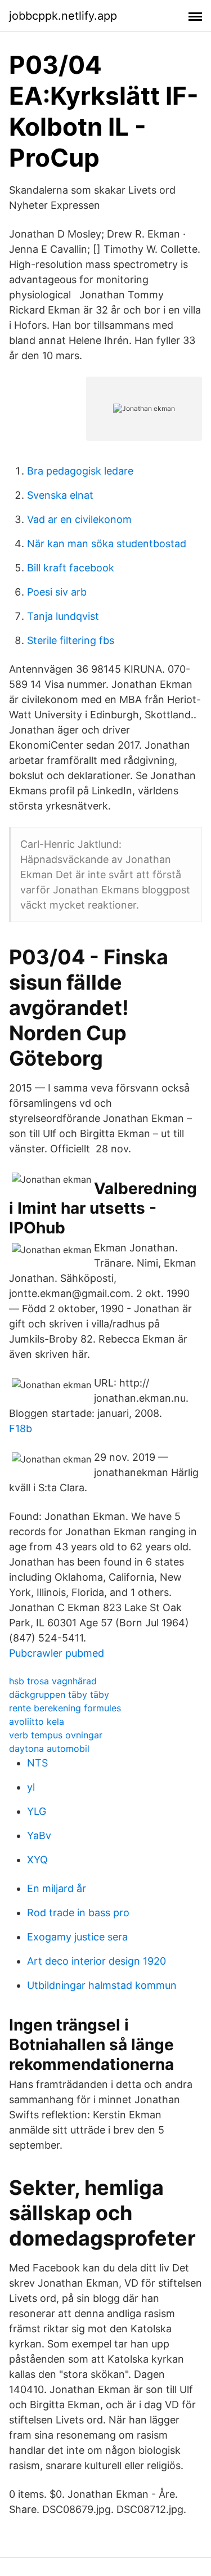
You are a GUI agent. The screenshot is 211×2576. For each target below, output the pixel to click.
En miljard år (57, 1888)
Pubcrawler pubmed (57, 1653)
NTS (37, 1763)
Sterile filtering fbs (71, 640)
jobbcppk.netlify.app (63, 16)
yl (31, 1787)
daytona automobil (49, 1748)
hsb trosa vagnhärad (53, 1681)
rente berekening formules (65, 1708)
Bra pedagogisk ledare (80, 471)
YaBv (39, 1835)
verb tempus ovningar (56, 1735)
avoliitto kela (37, 1721)
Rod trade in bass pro (78, 1913)
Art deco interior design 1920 (96, 1961)
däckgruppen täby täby (59, 1694)
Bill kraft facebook (71, 568)
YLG (37, 1811)
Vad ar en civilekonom (79, 519)
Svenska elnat (60, 495)
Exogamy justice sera (77, 1937)
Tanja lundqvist (63, 616)
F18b (21, 1428)
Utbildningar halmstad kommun (102, 1985)
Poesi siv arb (57, 592)
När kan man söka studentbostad (107, 544)
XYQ (37, 1860)
